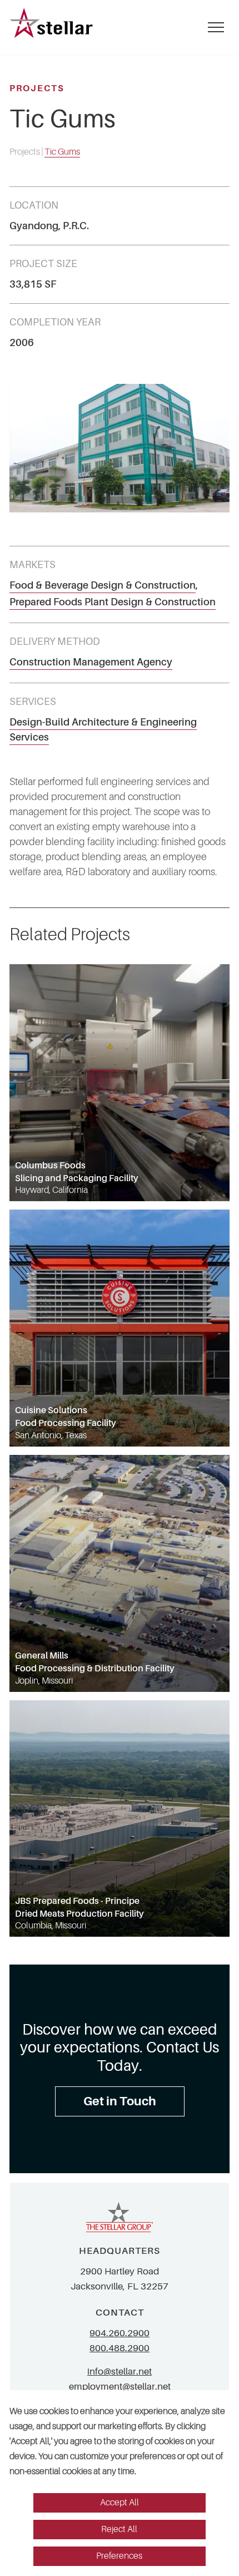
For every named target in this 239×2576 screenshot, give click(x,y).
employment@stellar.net (120, 2387)
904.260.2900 (120, 2333)
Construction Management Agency (91, 662)
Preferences (119, 2556)
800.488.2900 (120, 2348)
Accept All (120, 2503)
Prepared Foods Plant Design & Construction (113, 602)
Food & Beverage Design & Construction (103, 585)
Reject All (119, 2529)
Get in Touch (120, 2101)
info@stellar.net (120, 2372)
